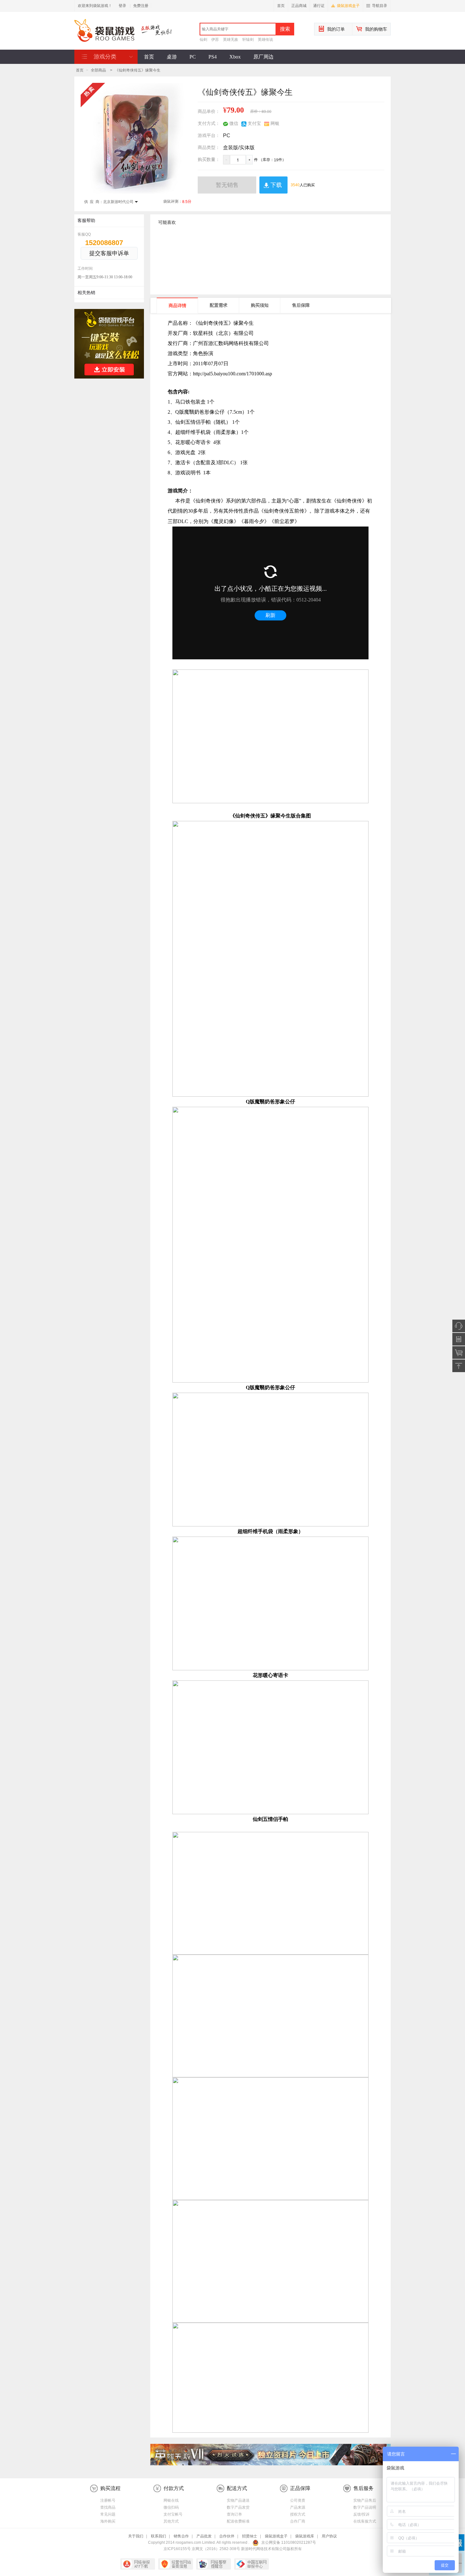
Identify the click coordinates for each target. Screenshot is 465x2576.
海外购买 (108, 2521)
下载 (276, 185)
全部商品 (98, 70)
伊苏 (215, 40)
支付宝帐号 (173, 2514)
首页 (281, 6)
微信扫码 (171, 2507)
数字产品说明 (365, 2507)
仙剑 (203, 40)
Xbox (235, 57)
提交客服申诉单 (109, 253)
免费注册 (141, 6)
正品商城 (299, 6)
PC (193, 57)
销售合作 (181, 2536)
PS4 (213, 57)
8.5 (185, 202)
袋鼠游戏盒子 (348, 6)
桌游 (172, 57)
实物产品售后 (365, 2500)
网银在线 (171, 2500)
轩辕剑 (248, 40)
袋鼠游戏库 (305, 2536)
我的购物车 (376, 29)
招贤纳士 (250, 2536)
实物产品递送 (238, 2500)
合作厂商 (298, 2521)
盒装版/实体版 (239, 148)
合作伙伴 (227, 2536)
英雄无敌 (231, 40)
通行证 (319, 6)
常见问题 (108, 2514)
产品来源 (298, 2507)
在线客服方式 (365, 2521)
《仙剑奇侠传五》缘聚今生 (138, 70)
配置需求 (219, 305)
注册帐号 (108, 2500)
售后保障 (301, 305)
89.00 (267, 112)
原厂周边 (263, 57)
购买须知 (260, 305)
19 (276, 160)
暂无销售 (227, 185)
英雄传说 (265, 40)
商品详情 (177, 306)
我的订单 (336, 29)
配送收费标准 (238, 2521)
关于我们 (136, 2536)
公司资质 (298, 2500)
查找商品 (108, 2507)
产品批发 (204, 2536)
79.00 (235, 110)
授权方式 (298, 2514)
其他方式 (171, 2521)
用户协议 (329, 2536)
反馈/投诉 (361, 2514)
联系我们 (158, 2536)
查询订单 (234, 2514)
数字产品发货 (238, 2507)
